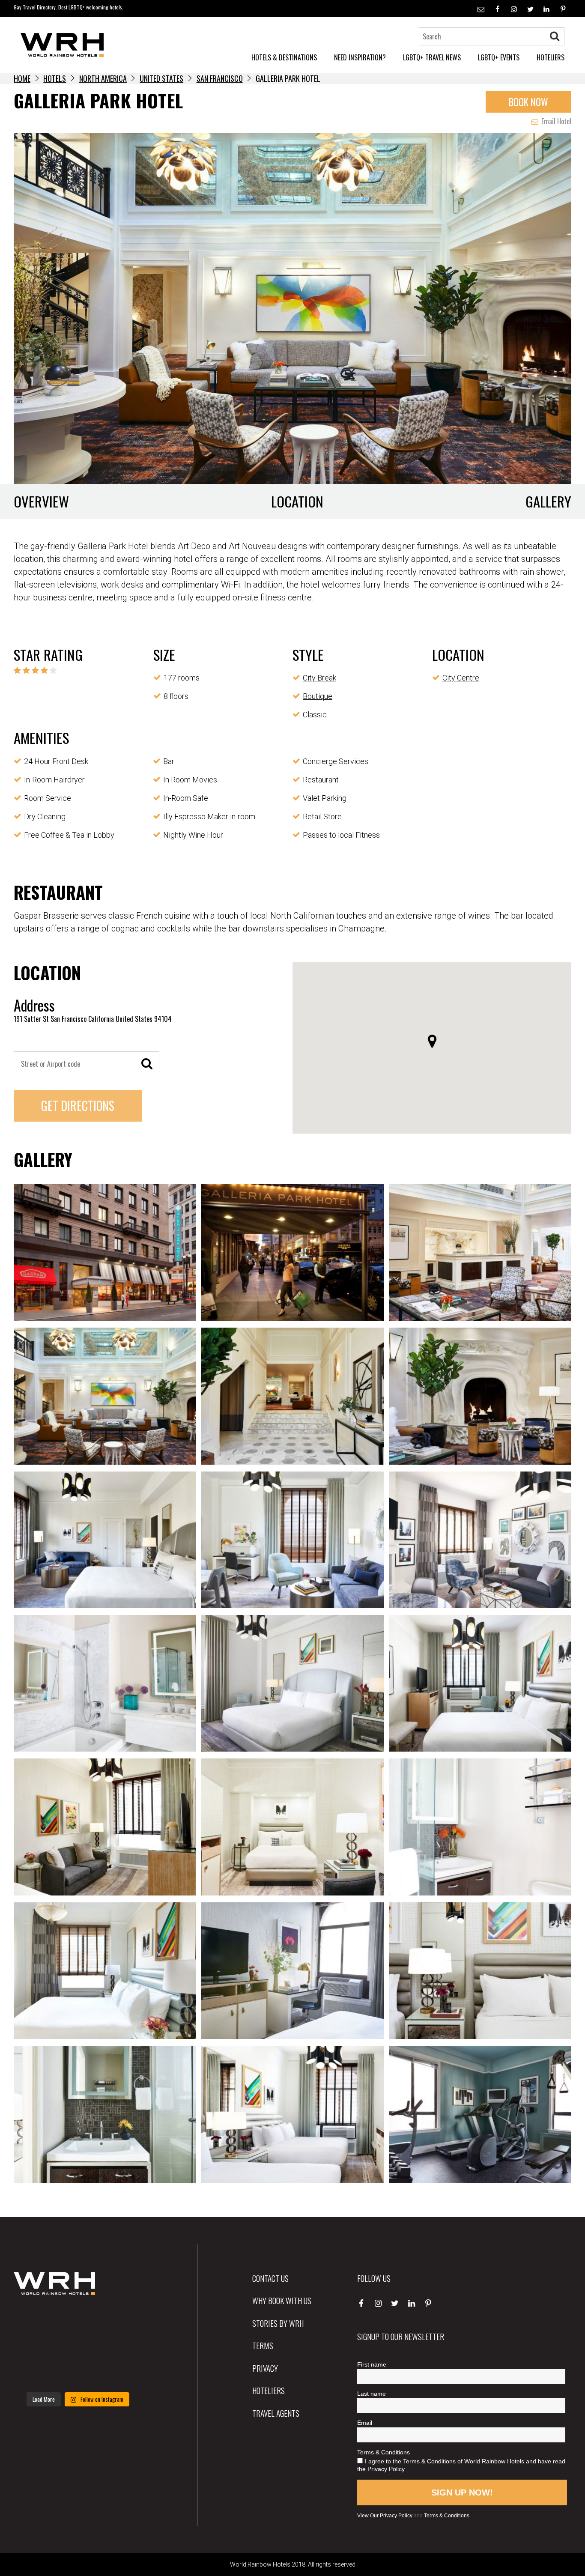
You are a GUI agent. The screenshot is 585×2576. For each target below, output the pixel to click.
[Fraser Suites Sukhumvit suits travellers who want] (34, 2320)
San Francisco (220, 78)
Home (22, 78)
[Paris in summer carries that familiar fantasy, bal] (34, 2374)
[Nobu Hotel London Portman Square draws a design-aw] (122, 2347)
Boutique (318, 696)
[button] (432, 1041)
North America (103, 78)
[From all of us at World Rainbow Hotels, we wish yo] (78, 2374)
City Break (319, 678)
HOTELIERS (551, 57)
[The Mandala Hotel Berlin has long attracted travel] (78, 2320)
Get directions (78, 1106)
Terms (263, 2345)
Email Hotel (555, 121)
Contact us (270, 2278)
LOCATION (297, 501)
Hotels (55, 78)
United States (161, 78)
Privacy (265, 2368)
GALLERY (548, 501)
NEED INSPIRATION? (360, 57)
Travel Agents (276, 2413)
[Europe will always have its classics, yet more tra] (122, 2374)
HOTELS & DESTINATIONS (284, 57)
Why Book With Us (282, 2300)
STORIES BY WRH (278, 2323)
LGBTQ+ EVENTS (499, 57)
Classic (315, 715)
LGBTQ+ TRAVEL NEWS (432, 57)
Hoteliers (269, 2390)
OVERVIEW (41, 501)
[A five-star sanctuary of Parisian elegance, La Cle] (34, 2347)
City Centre (461, 678)
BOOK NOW (528, 102)
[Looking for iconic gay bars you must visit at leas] (78, 2347)
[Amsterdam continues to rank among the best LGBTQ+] (122, 2320)
